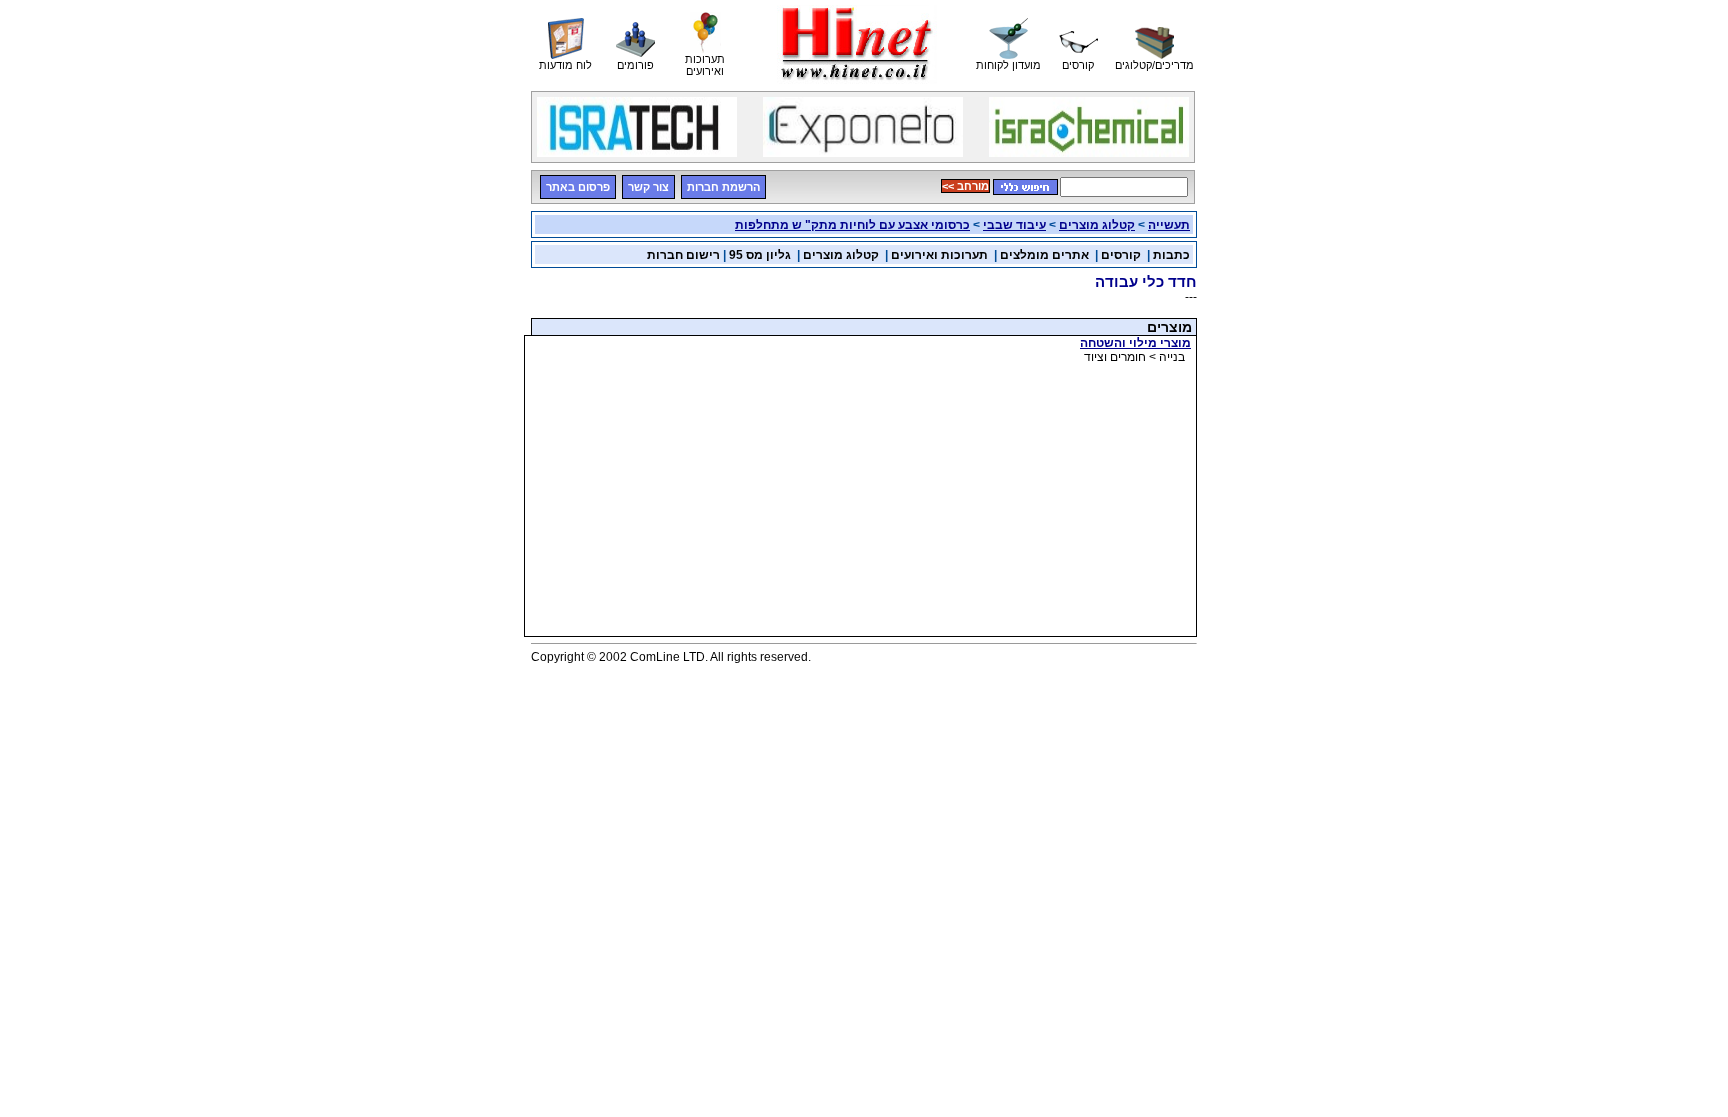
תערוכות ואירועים (939, 255)
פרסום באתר (578, 187)
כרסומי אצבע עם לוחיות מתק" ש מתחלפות (852, 225)
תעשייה (1169, 225)
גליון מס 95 (760, 255)
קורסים (1121, 255)
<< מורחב (965, 186)
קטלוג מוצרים (1097, 225)
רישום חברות (683, 255)
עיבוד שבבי (1014, 225)
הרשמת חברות (723, 187)
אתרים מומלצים (1044, 255)
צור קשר (648, 187)
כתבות (1171, 255)
